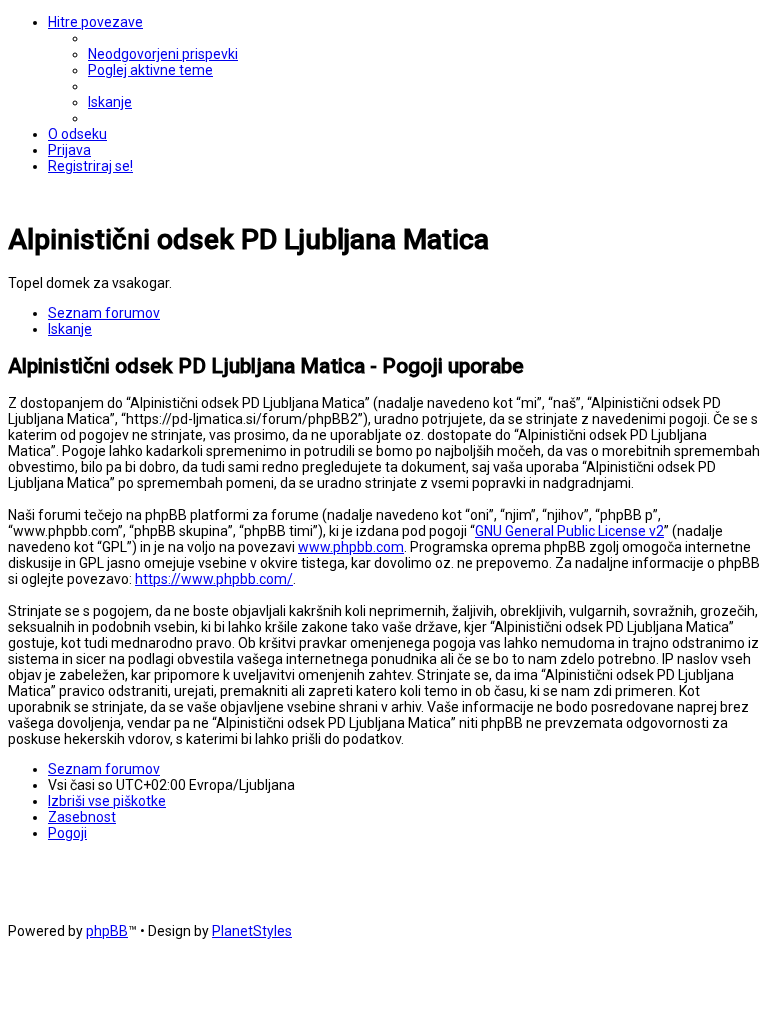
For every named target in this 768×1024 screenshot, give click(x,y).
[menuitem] (163, 54)
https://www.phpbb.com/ (214, 579)
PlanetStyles (252, 931)
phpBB (107, 931)
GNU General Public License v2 (569, 531)
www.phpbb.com (351, 547)
